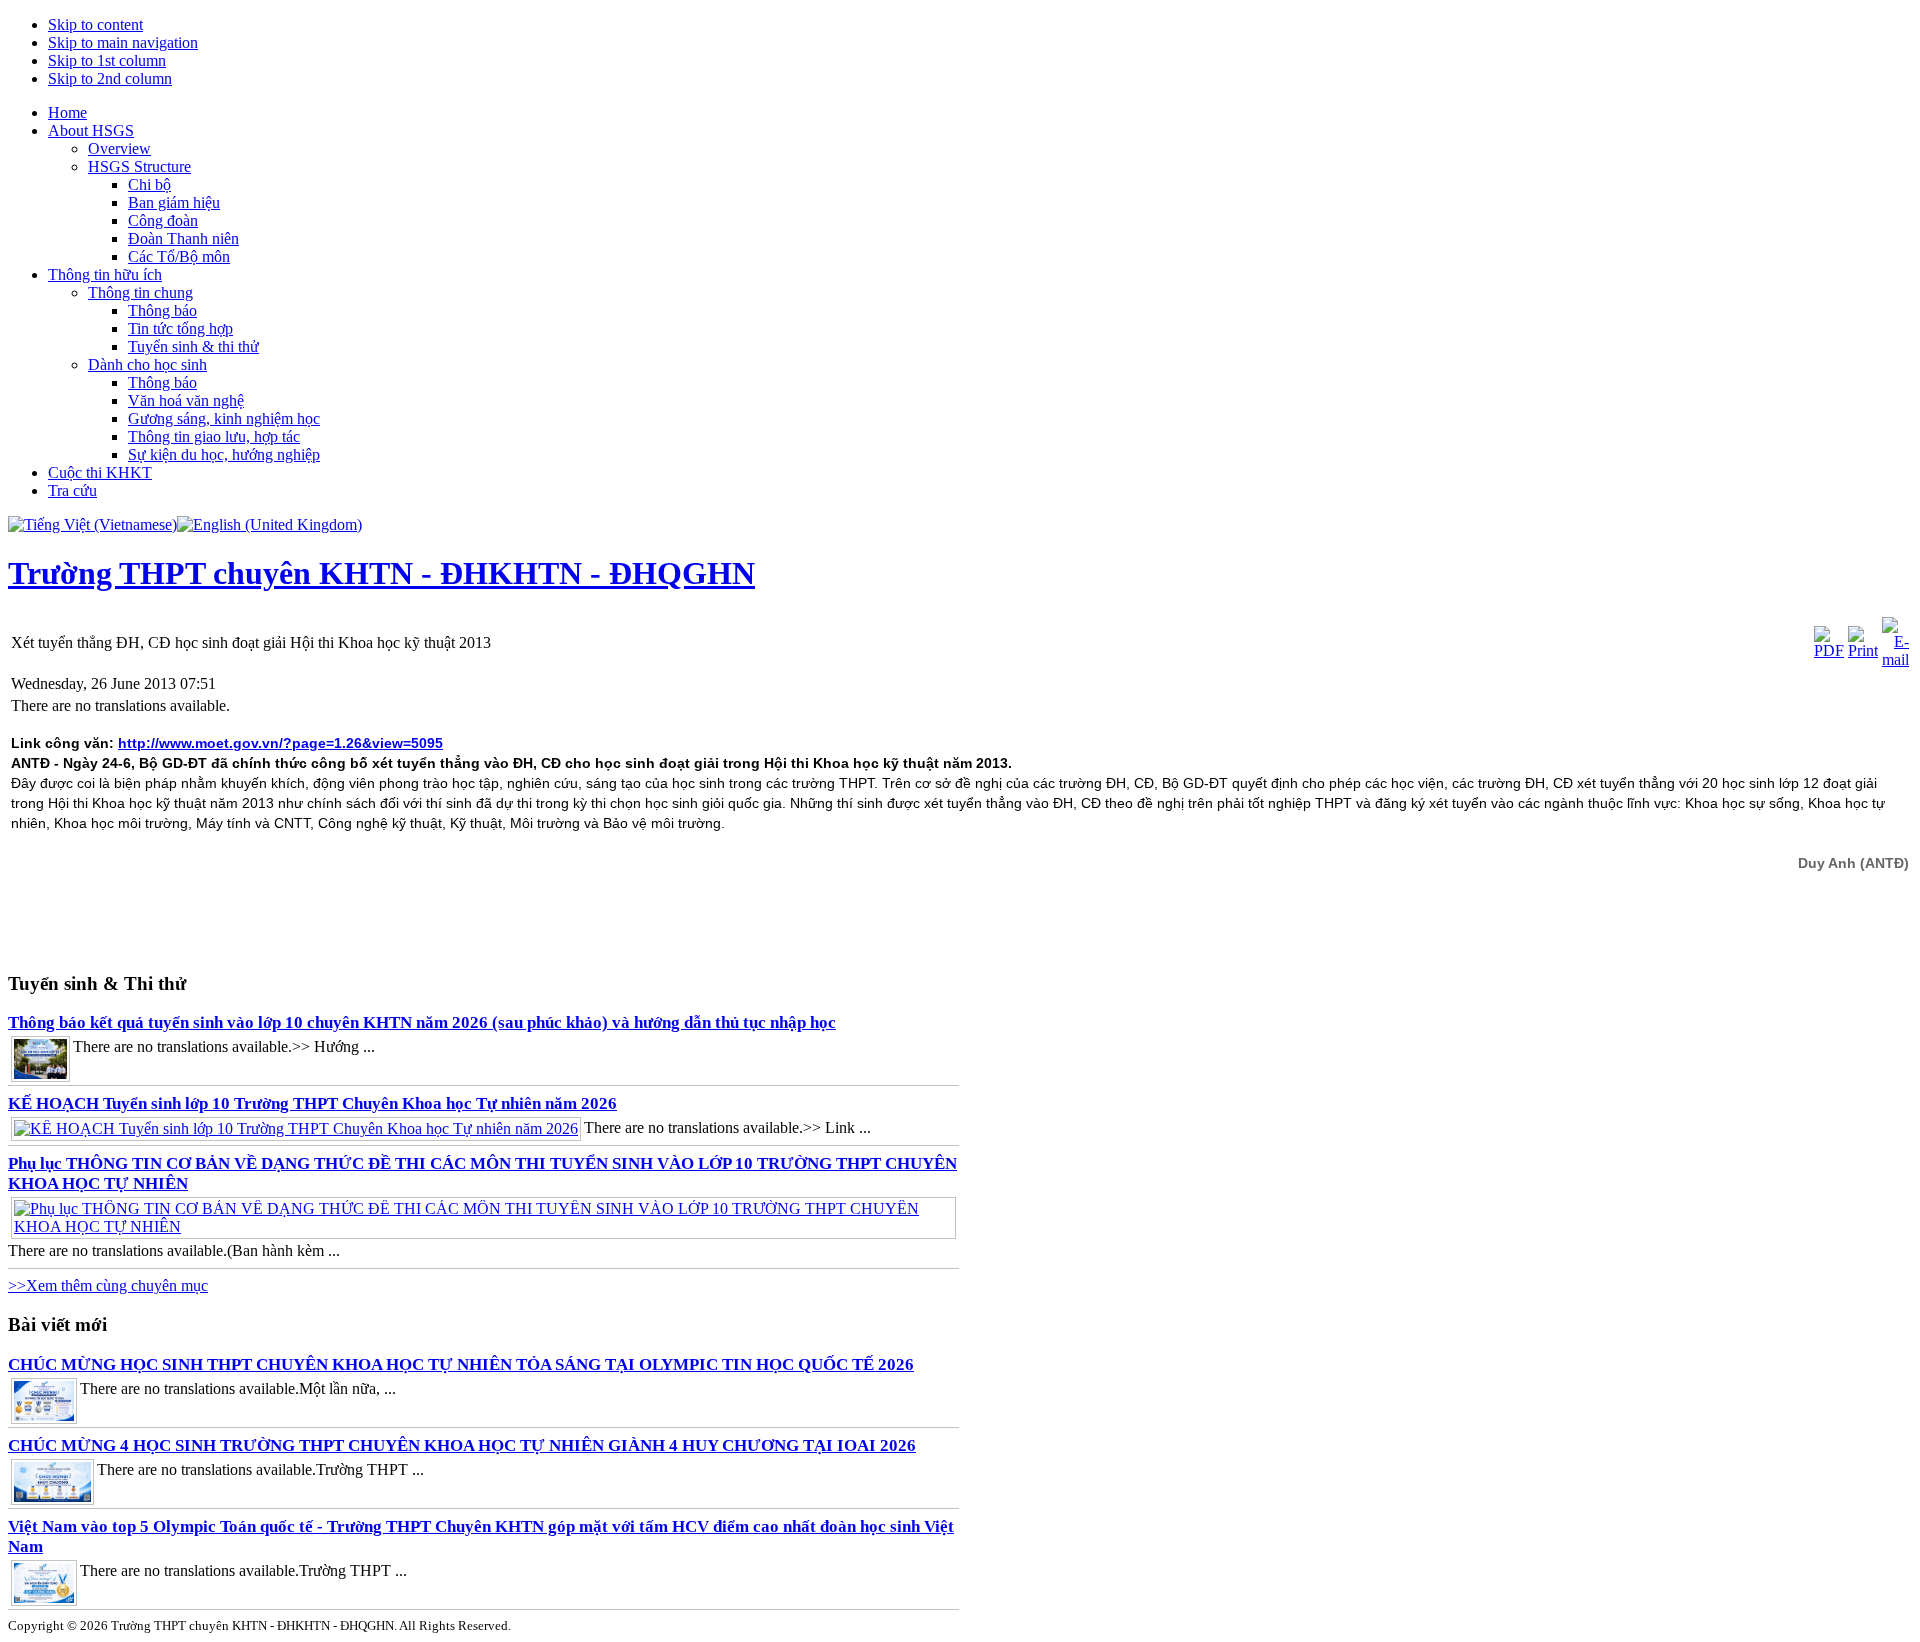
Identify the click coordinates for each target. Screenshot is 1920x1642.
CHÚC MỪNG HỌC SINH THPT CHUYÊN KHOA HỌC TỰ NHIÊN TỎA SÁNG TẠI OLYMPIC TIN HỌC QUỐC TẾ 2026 (461, 1364)
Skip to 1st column (107, 60)
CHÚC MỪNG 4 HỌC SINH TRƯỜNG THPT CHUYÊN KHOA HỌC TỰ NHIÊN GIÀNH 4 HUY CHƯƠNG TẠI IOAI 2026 (462, 1445)
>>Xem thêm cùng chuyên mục (108, 1285)
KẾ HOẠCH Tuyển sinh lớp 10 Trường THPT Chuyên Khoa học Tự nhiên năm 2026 (312, 1103)
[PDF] (1829, 650)
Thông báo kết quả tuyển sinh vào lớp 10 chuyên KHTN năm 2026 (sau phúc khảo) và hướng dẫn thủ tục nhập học (422, 1022)
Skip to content (95, 24)
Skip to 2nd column (110, 78)
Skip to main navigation (123, 42)
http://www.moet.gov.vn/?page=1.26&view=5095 (280, 743)
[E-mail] (1895, 659)
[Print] (1863, 650)
